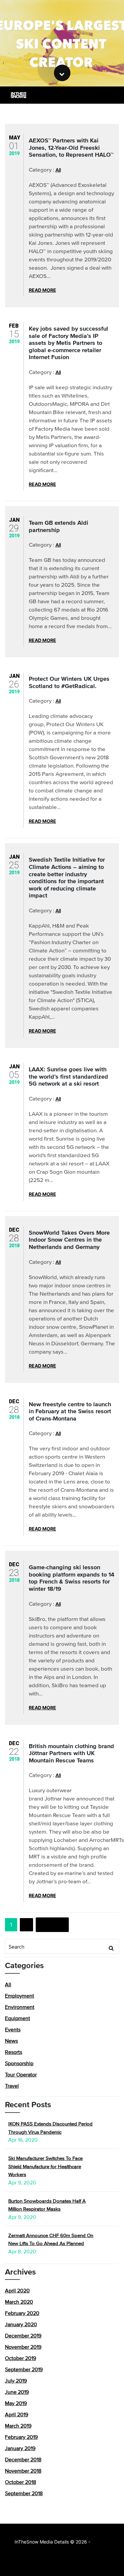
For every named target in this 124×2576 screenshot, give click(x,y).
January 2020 (21, 2324)
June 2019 (17, 2392)
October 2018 (21, 2482)
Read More (42, 290)
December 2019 (23, 2335)
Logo (18, 95)
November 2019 (23, 2347)
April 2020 (17, 2290)
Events (13, 2029)
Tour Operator (21, 2074)
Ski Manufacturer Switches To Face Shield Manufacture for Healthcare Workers (45, 2166)
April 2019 (17, 2414)
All (58, 170)
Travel (12, 2086)
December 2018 (23, 2459)
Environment (20, 2007)
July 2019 (16, 2381)
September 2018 (24, 2493)
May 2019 (16, 2403)
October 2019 (21, 2358)
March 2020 (19, 2302)
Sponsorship (19, 2063)
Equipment (18, 2018)
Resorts (14, 2052)
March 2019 (18, 2426)
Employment (20, 1996)
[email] (111, 95)
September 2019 (24, 2369)
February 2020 (22, 2313)
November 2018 (23, 2471)
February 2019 (21, 2437)
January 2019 (20, 2448)
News (11, 2041)
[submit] (111, 1948)
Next (48, 1925)
